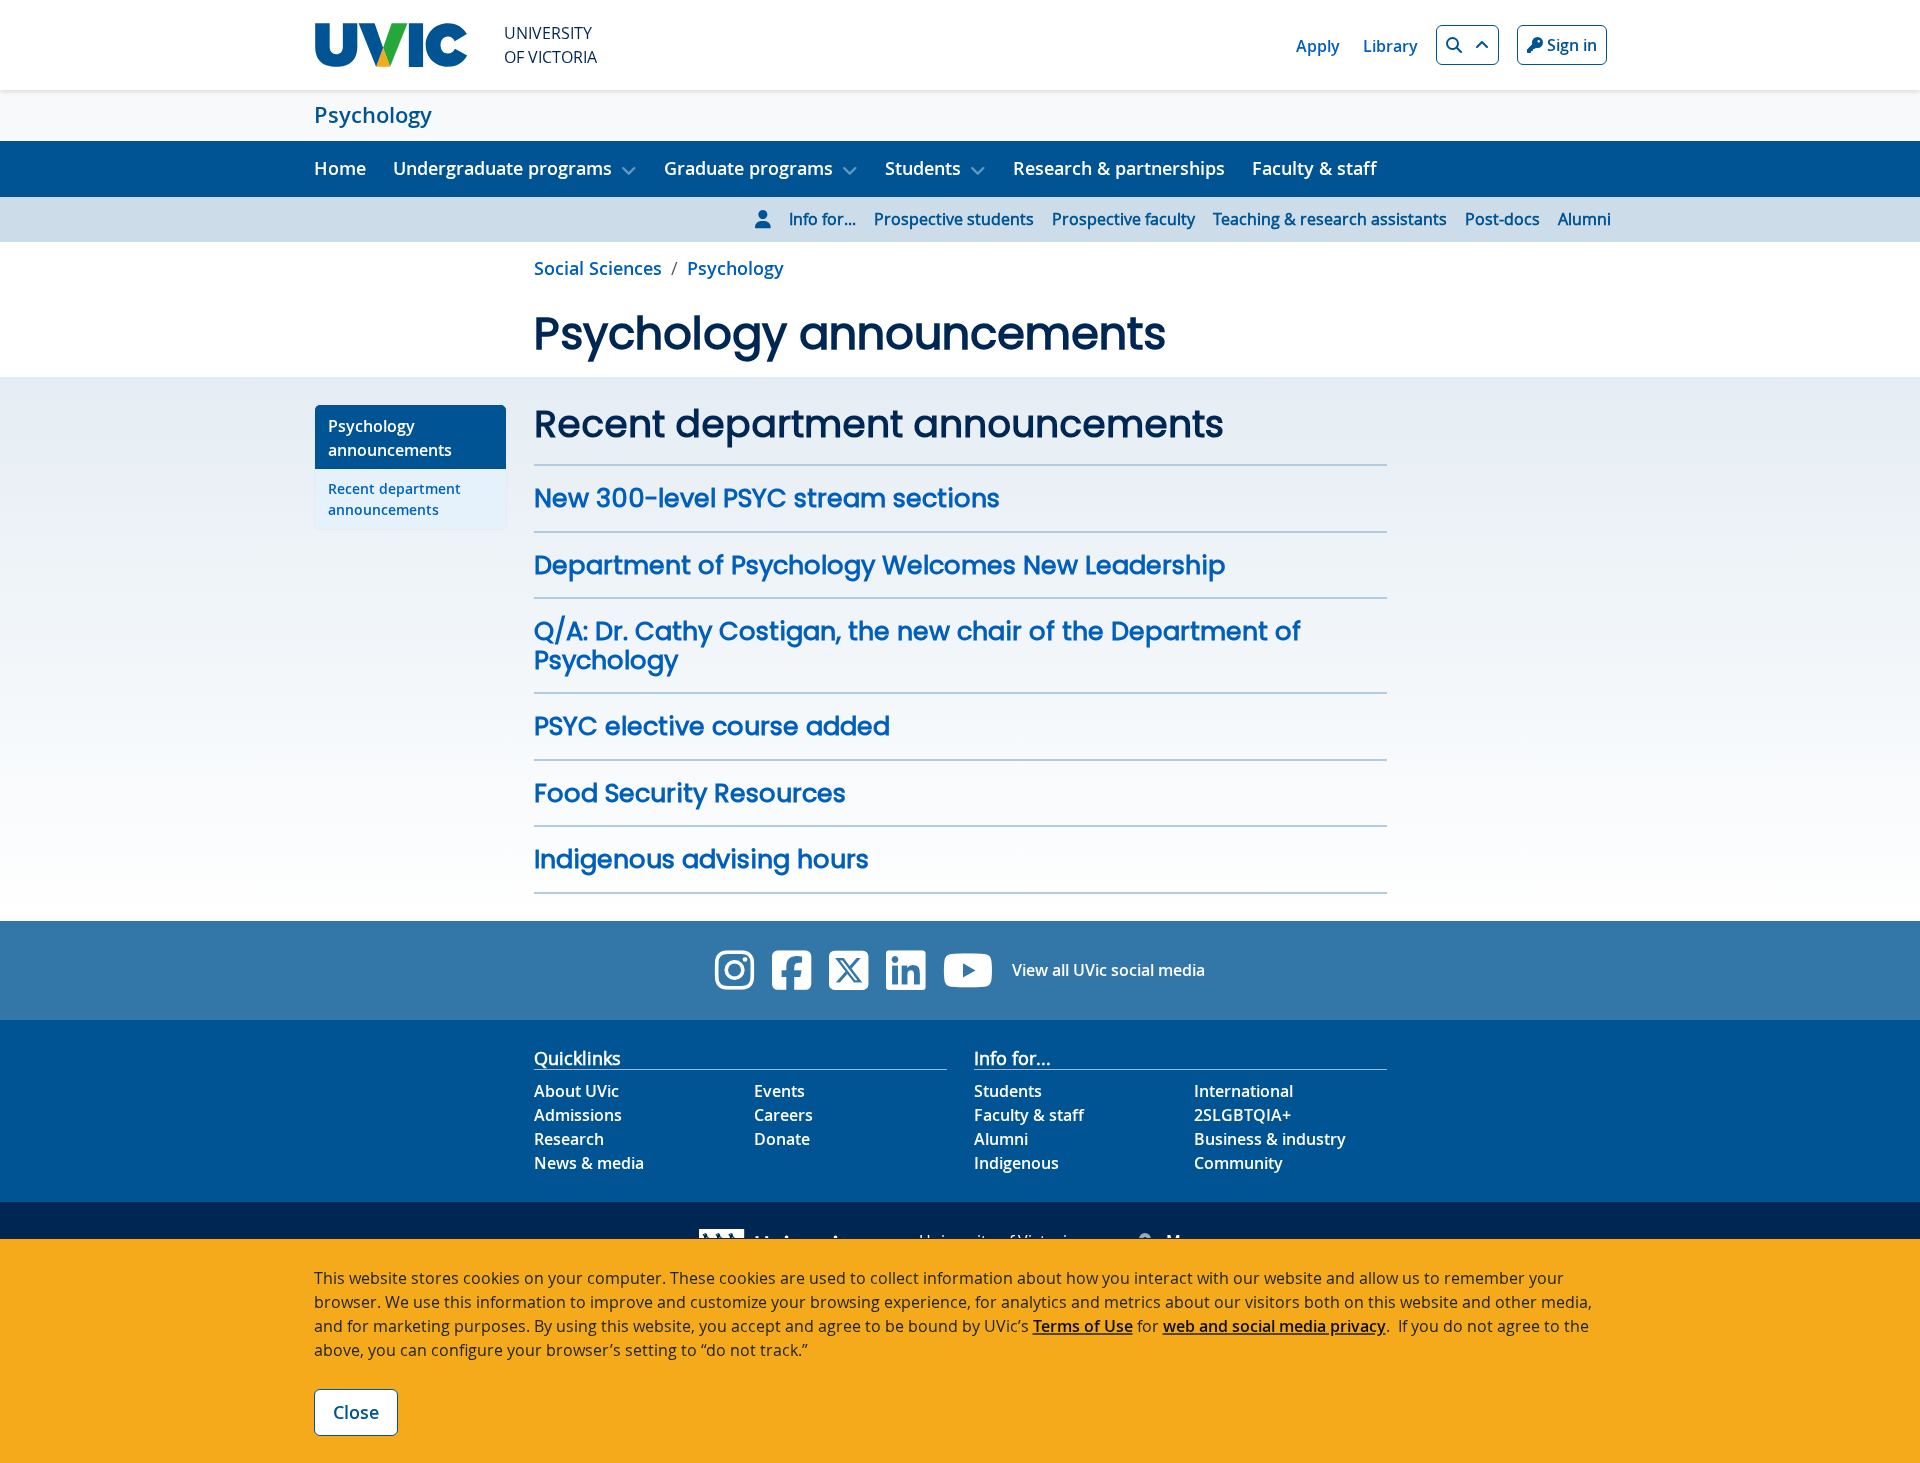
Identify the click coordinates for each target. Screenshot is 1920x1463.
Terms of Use (1083, 1326)
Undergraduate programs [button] (502, 168)
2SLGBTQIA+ (1242, 1115)
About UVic (576, 1091)
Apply (1318, 46)
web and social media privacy (1274, 1326)
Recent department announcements (394, 499)
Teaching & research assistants (1330, 219)
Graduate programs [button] (748, 168)
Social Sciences (598, 268)
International (1243, 1091)
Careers (783, 1115)
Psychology (373, 115)
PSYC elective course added (712, 726)
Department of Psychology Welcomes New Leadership (880, 565)
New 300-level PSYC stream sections (767, 498)
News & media (589, 1163)
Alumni (1584, 219)
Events (779, 1091)
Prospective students (954, 219)
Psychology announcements (390, 438)
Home (340, 168)
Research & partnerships (1119, 168)
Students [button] (923, 168)
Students (1008, 1091)
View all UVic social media (1108, 970)
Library (1390, 46)
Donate (782, 1139)
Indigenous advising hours (701, 859)
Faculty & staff (1314, 168)
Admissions (578, 1115)
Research (569, 1139)
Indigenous (1016, 1163)
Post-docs (1502, 219)
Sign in (1570, 45)
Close (356, 1412)
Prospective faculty (1123, 219)
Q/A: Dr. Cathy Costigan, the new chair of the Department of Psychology (917, 645)
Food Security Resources (690, 793)
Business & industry (1270, 1139)
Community (1238, 1163)
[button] (1467, 45)
